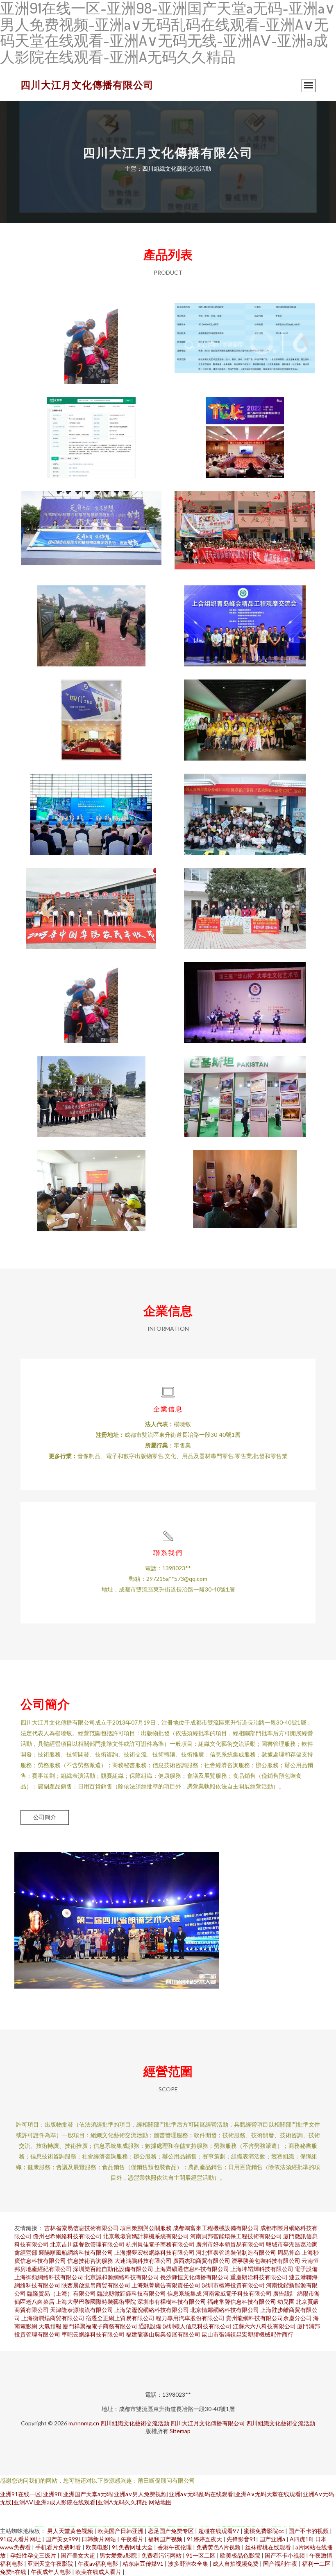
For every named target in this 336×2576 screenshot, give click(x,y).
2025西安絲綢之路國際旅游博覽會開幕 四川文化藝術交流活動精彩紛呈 (91, 808)
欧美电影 (97, 2547)
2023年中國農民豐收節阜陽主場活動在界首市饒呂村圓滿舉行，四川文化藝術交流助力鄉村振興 (91, 902)
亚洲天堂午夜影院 (51, 2564)
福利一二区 (317, 2564)
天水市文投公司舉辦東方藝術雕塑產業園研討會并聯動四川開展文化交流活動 (91, 1184)
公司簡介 (45, 1817)
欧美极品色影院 (241, 2555)
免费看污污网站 (162, 2555)
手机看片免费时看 (59, 2547)
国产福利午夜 (281, 2564)
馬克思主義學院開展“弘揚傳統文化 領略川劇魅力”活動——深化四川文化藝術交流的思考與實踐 (245, 713)
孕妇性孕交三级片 (34, 2555)
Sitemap (180, 2431)
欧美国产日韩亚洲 (121, 2531)
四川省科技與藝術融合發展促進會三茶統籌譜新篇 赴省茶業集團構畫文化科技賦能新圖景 (91, 619)
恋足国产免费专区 (171, 2531)
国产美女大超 (78, 2555)
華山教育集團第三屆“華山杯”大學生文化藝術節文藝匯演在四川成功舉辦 (245, 996)
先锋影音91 (241, 2539)
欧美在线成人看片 (99, 2572)
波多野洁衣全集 (189, 2564)
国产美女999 (62, 2539)
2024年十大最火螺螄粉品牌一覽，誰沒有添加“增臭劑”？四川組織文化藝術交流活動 (91, 431)
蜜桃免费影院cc (264, 2531)
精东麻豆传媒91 (144, 2564)
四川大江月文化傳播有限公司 (87, 85)
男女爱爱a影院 (119, 2555)
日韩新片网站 (99, 2539)
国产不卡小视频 (285, 2555)
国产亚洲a (273, 2539)
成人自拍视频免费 (236, 2564)
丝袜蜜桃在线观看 (269, 2547)
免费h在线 (14, 2572)
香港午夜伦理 (175, 2547)
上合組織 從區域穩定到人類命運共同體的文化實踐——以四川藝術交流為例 (245, 1090)
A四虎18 (301, 2539)
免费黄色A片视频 (219, 2547)
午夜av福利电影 (99, 2564)
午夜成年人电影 (51, 2572)
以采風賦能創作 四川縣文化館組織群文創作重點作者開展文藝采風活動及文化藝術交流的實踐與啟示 (245, 1184)
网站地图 (160, 2502)
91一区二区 (201, 2555)
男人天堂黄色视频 (71, 2531)
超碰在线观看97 (219, 2531)
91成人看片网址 (21, 2539)
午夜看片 (133, 2539)
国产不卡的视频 (309, 2531)
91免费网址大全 (133, 2547)
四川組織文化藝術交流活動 (135, 2423)
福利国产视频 (166, 2539)
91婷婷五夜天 (205, 2539)
